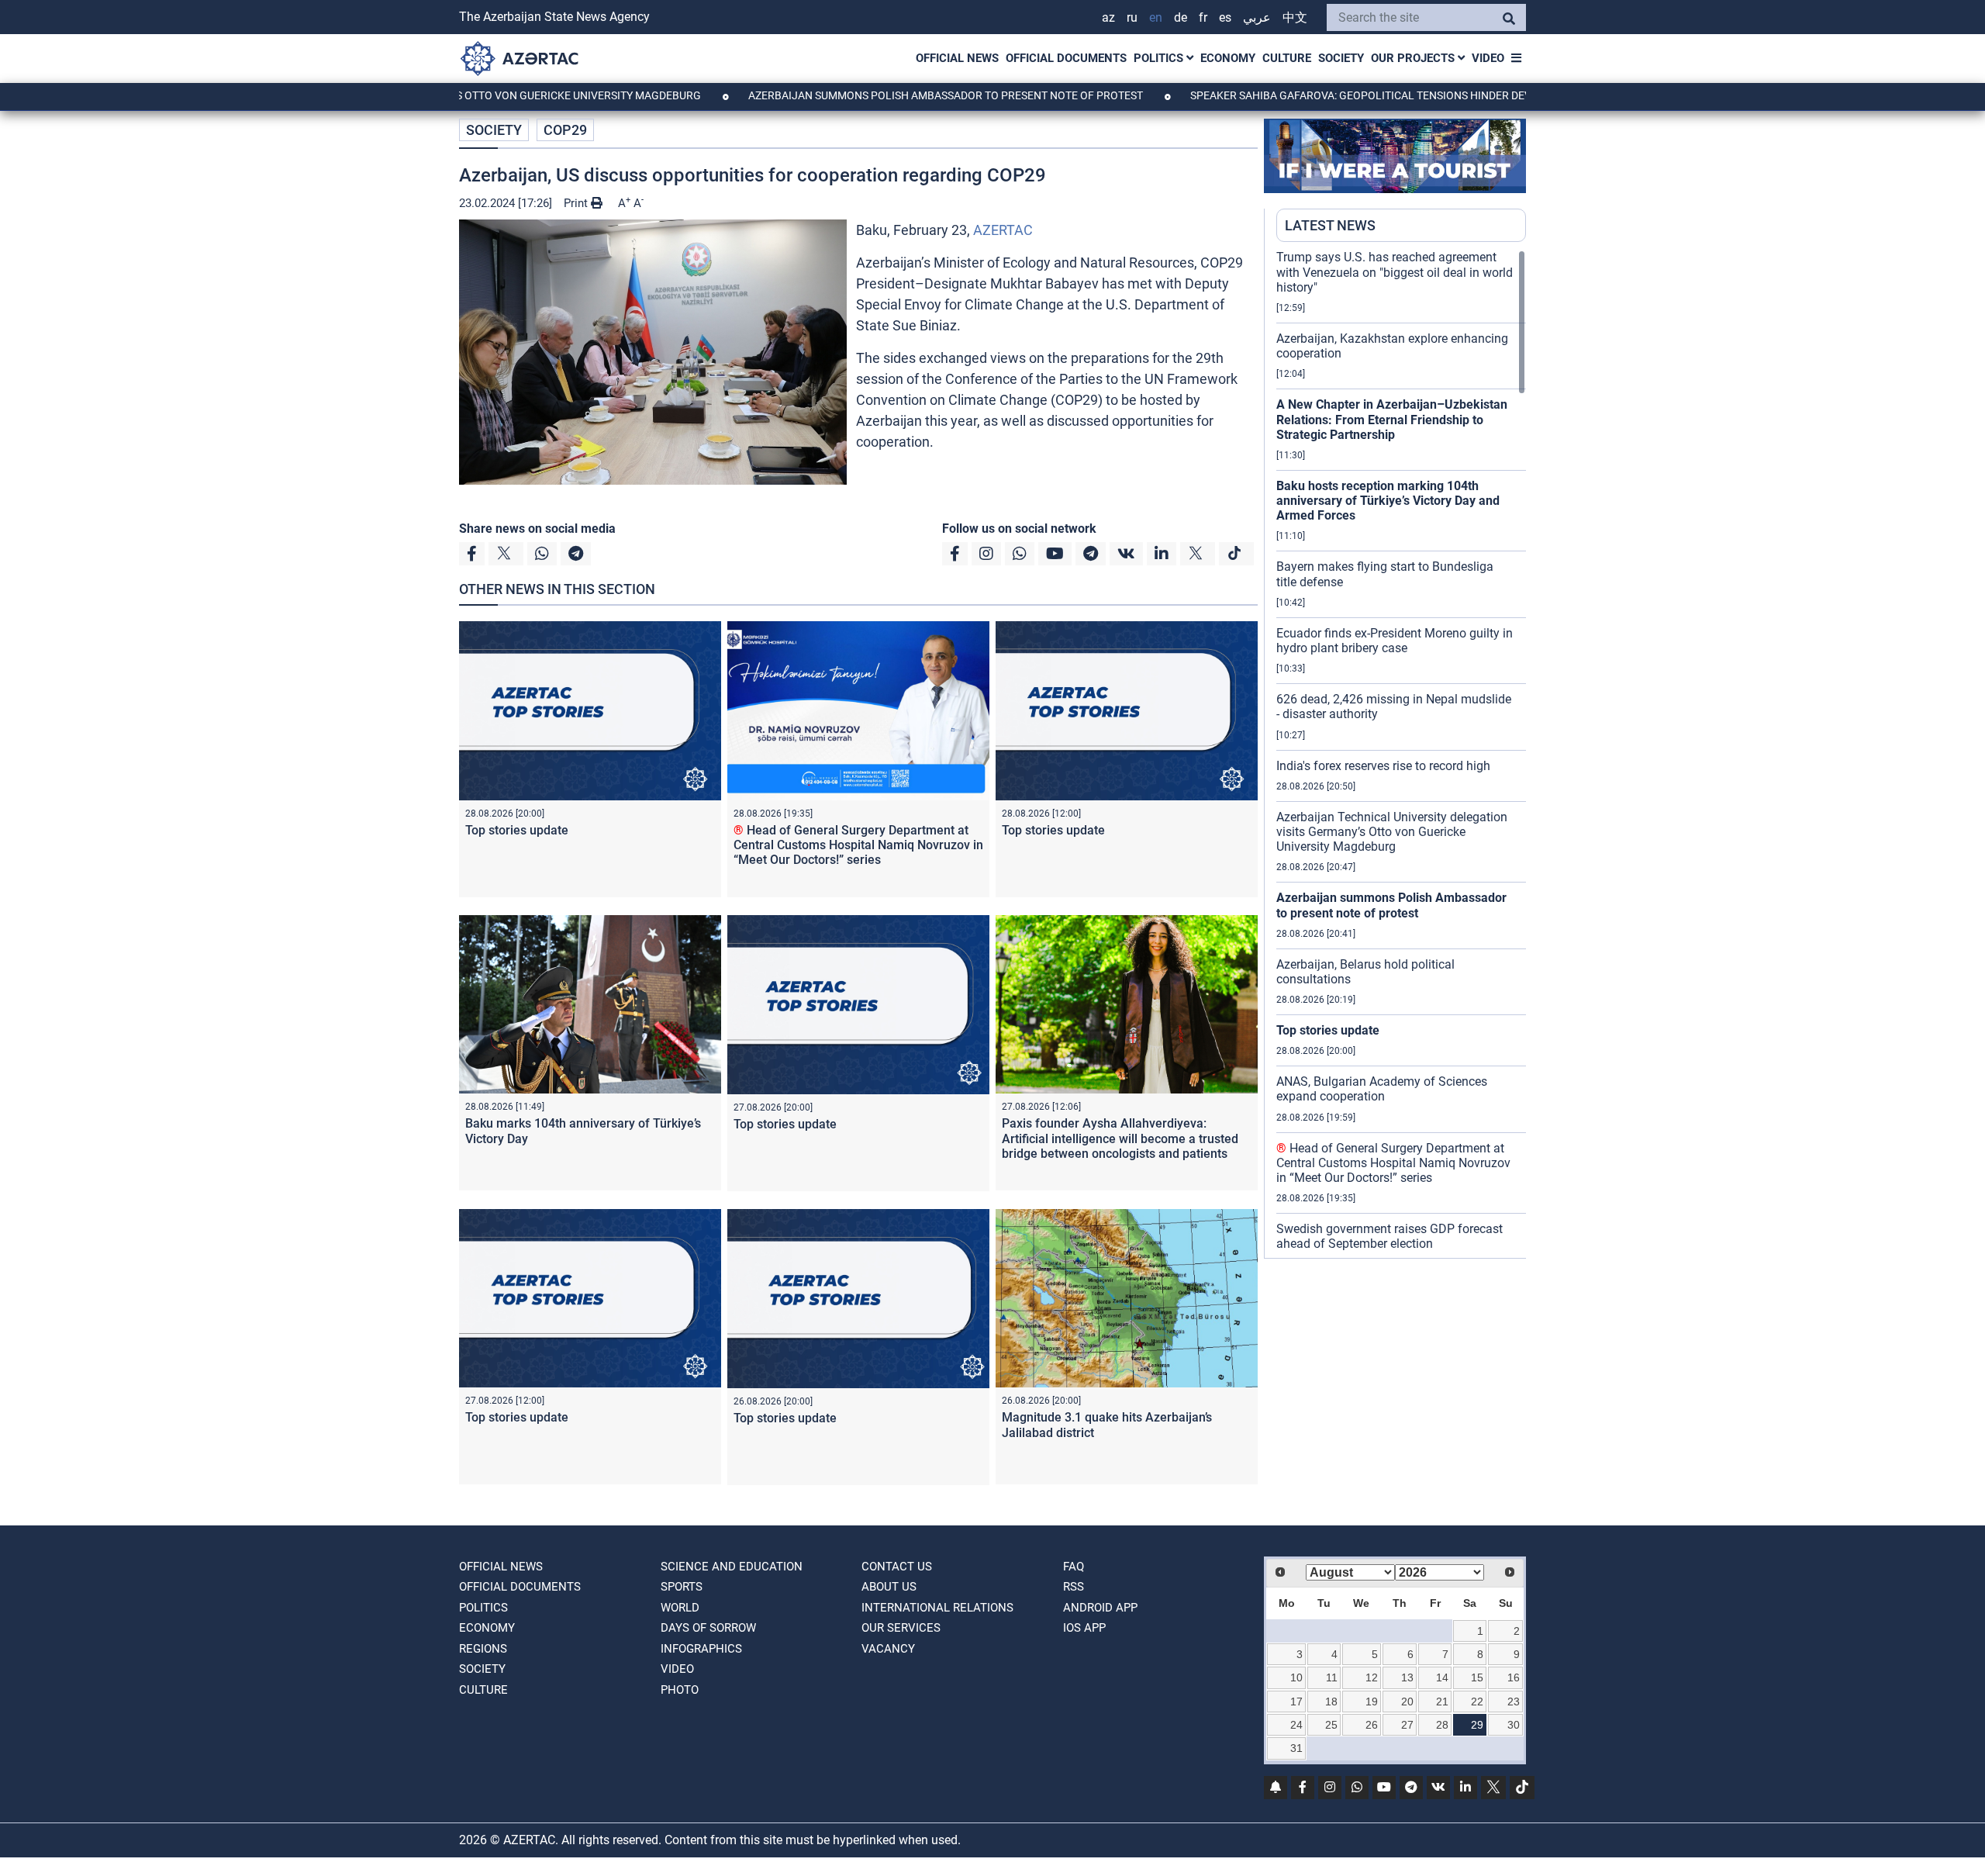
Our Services (901, 1628)
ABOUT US (889, 1587)
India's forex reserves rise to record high (1383, 766)
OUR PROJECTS (1414, 58)
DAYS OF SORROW (708, 1628)
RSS (1074, 1587)
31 (1296, 1748)
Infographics (701, 1649)
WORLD (680, 1608)
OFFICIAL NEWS (957, 58)
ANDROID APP (1100, 1608)
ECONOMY (1228, 58)
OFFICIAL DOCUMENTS (1066, 58)
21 (1442, 1702)
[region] (1401, 754)
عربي (1257, 17)
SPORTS (682, 1587)
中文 (1295, 17)
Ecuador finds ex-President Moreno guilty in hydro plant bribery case (1395, 641)
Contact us (897, 1567)
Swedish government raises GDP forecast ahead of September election (1389, 1236)
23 (1514, 1702)
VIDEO (1488, 58)
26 (1372, 1725)
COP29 (565, 130)
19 (1372, 1702)
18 (1331, 1702)
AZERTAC (1003, 230)
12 (1372, 1677)
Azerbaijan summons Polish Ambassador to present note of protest (861, 95)
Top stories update (517, 830)
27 (1407, 1725)
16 (1514, 1677)
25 (1331, 1725)
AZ (1108, 17)
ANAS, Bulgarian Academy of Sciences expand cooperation (1382, 1089)
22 (1477, 1702)
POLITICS (1160, 58)
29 (1477, 1725)
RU (1132, 17)
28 (1442, 1725)
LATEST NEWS (1330, 225)
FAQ (1074, 1567)
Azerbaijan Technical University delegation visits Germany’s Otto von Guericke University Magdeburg (1392, 832)
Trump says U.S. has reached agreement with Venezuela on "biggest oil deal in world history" (1395, 272)
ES (1225, 17)
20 (1407, 1702)
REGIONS (483, 1649)
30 (1514, 1725)
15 (1477, 1677)
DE (1181, 17)
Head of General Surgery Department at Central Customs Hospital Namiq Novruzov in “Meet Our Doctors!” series (858, 845)
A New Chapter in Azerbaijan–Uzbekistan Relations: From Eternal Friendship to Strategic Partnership (1392, 419)
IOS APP (1084, 1628)
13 (1407, 1677)
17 (1296, 1702)
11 (1332, 1677)
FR (1203, 17)
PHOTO (680, 1690)
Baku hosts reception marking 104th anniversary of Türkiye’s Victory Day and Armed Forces (1388, 501)
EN (1156, 17)
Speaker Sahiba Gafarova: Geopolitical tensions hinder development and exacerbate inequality (1382, 95)
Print (577, 203)
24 (1296, 1725)
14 (1442, 1677)
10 (1296, 1677)
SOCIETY (1341, 58)
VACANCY (888, 1649)
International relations (937, 1608)
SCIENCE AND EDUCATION (732, 1567)
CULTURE (1287, 58)
